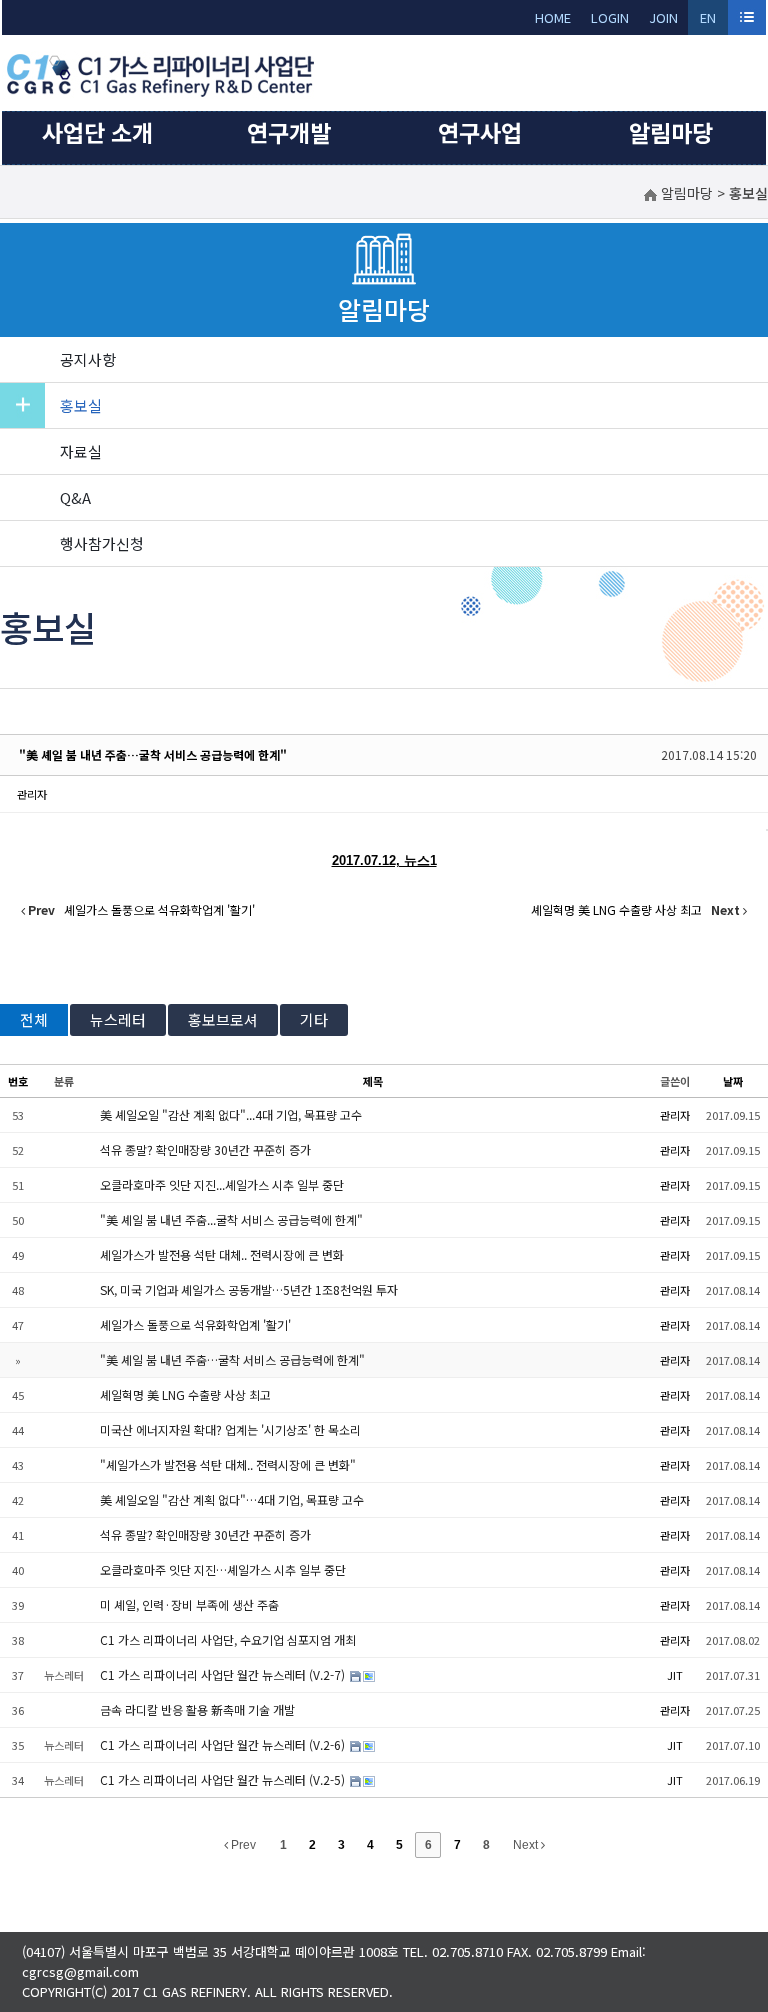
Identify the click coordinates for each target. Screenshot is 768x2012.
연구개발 (289, 132)
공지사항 (88, 359)
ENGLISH (708, 21)
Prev (242, 1845)
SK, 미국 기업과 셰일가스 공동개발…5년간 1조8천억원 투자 (249, 1289)
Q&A (75, 497)
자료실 (81, 451)
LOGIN (610, 17)
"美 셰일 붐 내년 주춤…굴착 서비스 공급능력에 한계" (153, 754)
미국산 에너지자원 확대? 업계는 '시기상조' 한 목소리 (230, 1429)
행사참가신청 (102, 543)
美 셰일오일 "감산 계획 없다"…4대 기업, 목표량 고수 (232, 1499)
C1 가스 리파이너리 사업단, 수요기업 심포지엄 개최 (228, 1639)
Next (527, 1845)
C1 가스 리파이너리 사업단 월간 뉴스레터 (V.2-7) (224, 1674)
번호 (18, 1081)
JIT (675, 1675)
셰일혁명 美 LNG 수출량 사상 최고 (185, 1394)
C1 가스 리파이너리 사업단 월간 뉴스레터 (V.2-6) (224, 1744)
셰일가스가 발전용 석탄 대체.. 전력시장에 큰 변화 (222, 1254)
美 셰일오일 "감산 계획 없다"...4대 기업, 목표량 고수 (231, 1114)
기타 (314, 1019)
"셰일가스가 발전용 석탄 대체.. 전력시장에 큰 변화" (228, 1464)
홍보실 (81, 405)
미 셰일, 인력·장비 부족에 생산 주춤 (189, 1604)
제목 (373, 1081)
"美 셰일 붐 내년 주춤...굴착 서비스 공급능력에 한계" (231, 1219)
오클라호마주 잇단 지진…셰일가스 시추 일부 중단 (223, 1569)
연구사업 (480, 132)
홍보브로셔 (223, 1019)
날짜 (733, 1081)
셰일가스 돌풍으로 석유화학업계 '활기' (195, 1324)
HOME (553, 17)
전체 (34, 1019)
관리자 (32, 794)
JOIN (663, 17)
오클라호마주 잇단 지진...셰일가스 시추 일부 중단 (222, 1184)
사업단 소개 (97, 132)
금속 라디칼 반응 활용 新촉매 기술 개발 (197, 1709)
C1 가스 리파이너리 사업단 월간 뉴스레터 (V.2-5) (224, 1779)
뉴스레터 (118, 1019)
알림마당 (671, 132)
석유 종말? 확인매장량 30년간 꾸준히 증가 (205, 1149)
